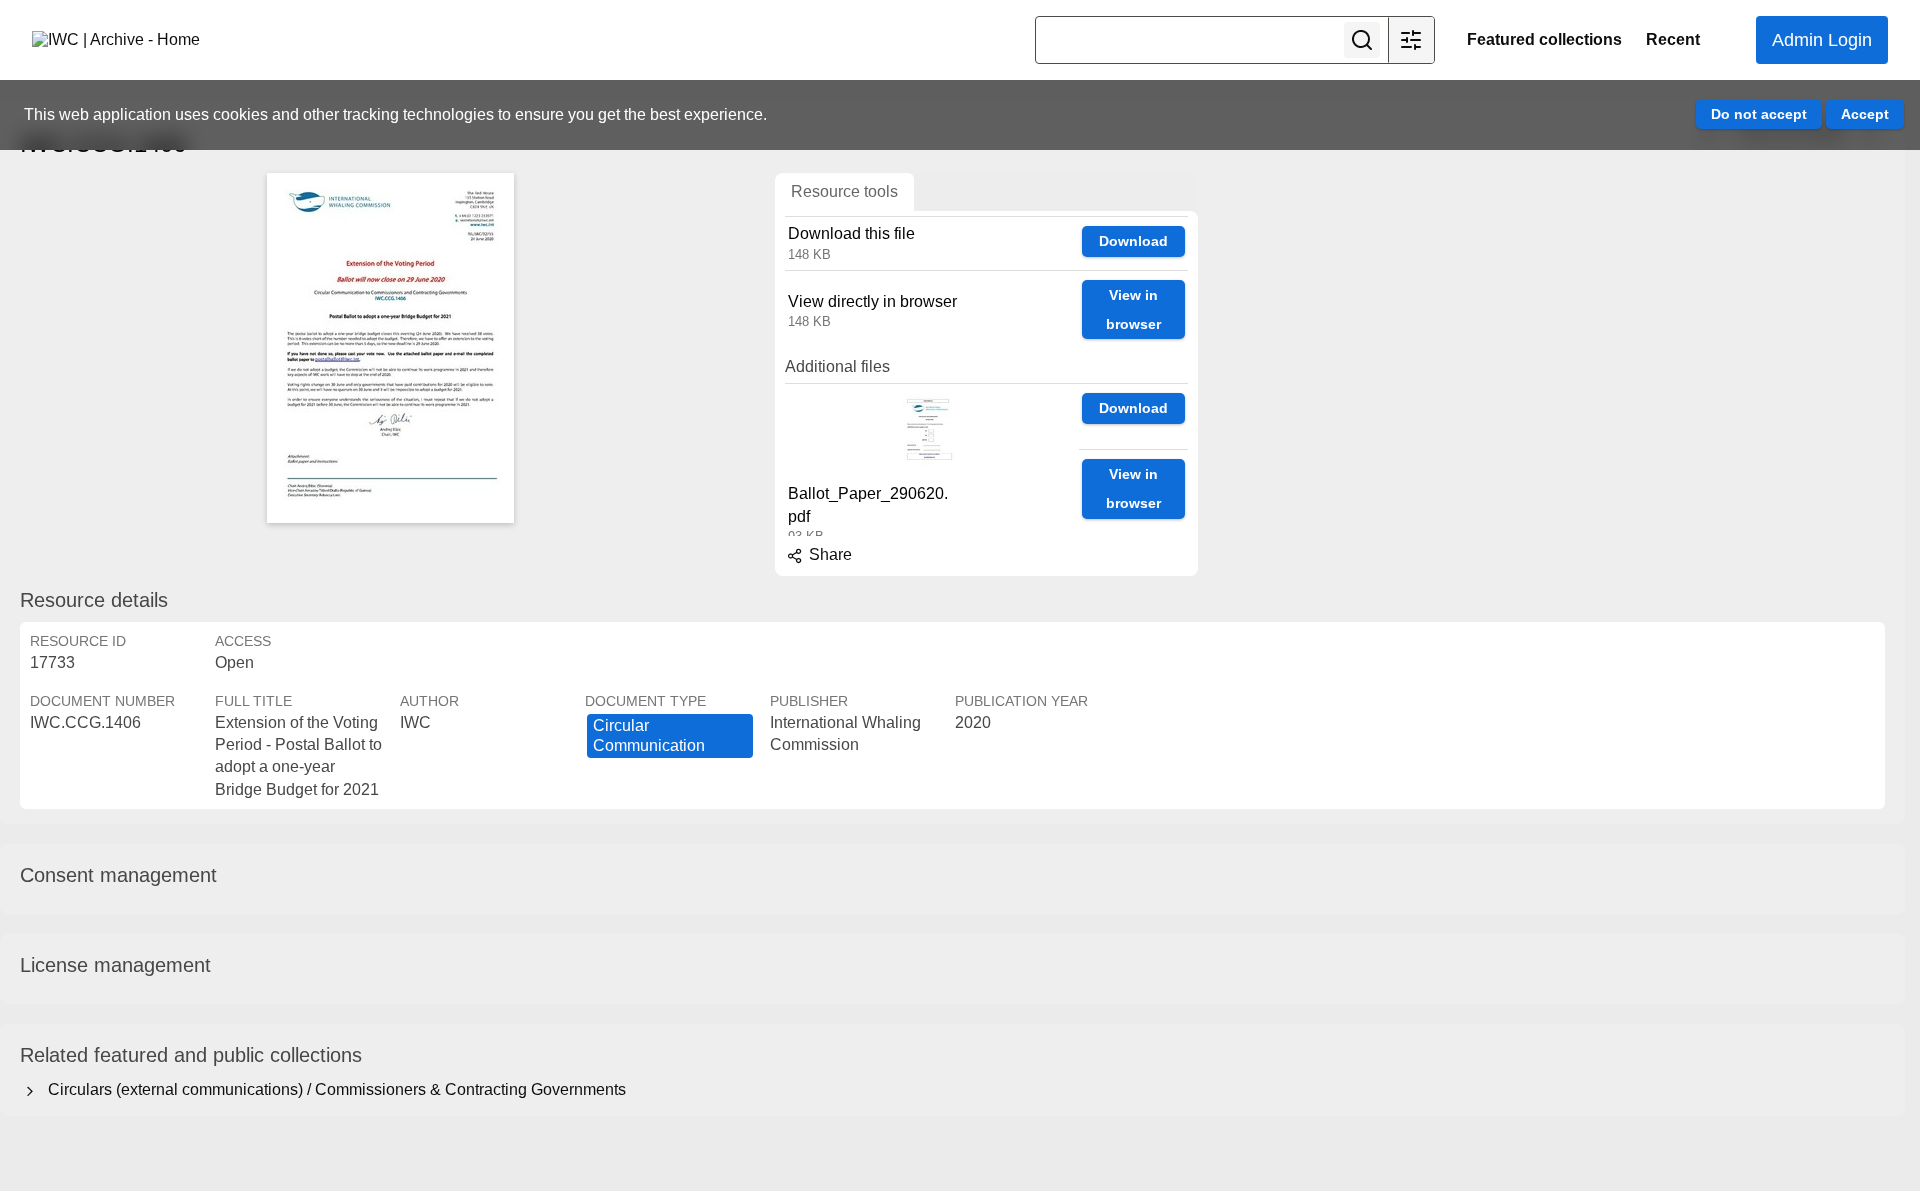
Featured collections (1544, 39)
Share (828, 554)
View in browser (1133, 309)
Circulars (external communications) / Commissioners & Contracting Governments (333, 1089)
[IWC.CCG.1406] (390, 348)
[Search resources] (1362, 40)
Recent (1673, 39)
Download (1133, 241)
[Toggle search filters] (1411, 40)
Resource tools (844, 191)
